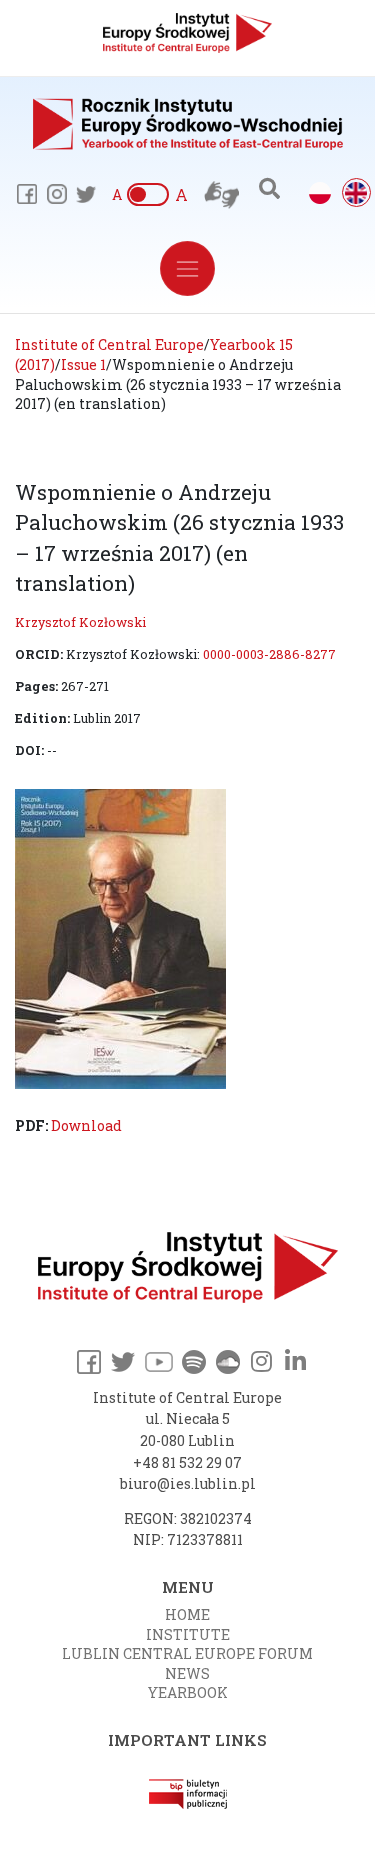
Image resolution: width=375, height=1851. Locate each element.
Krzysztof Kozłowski (80, 622)
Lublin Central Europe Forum (187, 1653)
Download (86, 1125)
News (187, 1673)
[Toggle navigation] (187, 268)
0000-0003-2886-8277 (269, 654)
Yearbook (188, 1692)
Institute (188, 1634)
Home (187, 1614)
